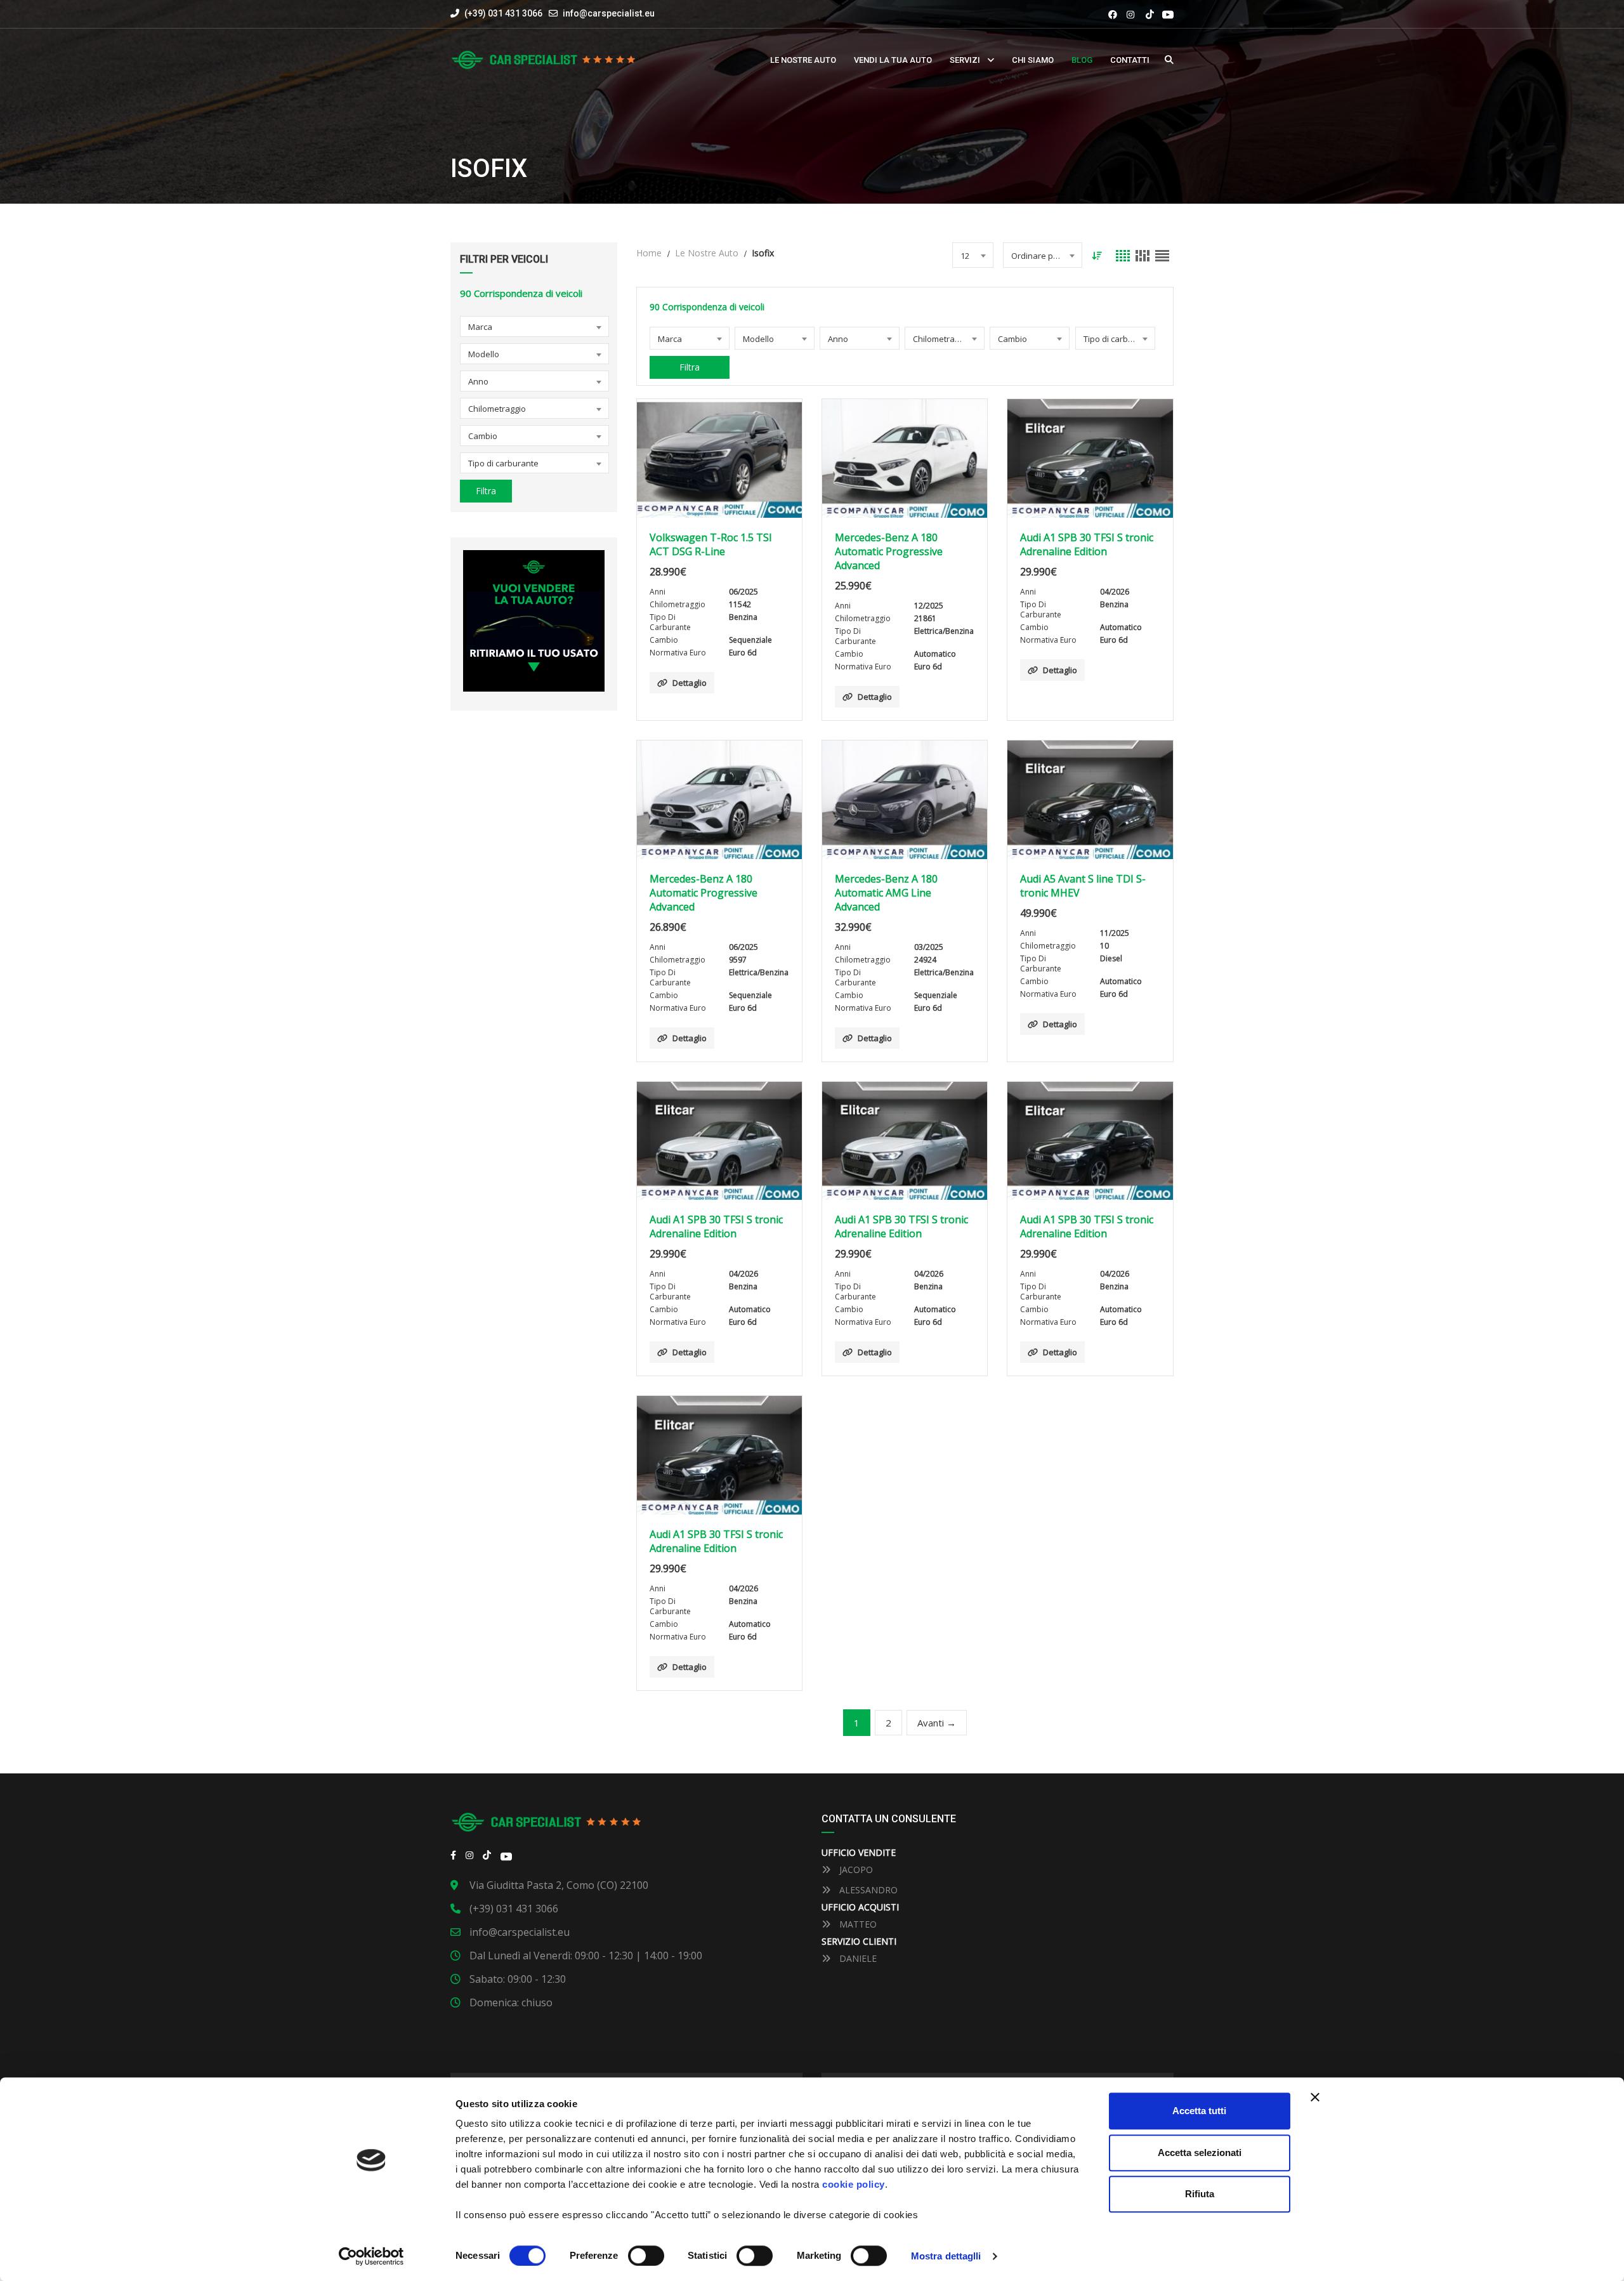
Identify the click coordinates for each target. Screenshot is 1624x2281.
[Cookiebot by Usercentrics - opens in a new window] (371, 2256)
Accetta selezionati (1200, 2153)
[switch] (646, 2256)
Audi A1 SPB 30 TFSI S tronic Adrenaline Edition (1087, 544)
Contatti (1130, 60)
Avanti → (937, 1723)
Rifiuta (1200, 2194)
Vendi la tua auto (893, 60)
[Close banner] (1315, 2097)
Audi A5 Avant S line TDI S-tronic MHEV (1083, 886)
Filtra (486, 491)
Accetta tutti (1199, 2111)
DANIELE (857, 1958)
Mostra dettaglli (946, 2256)
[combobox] (534, 326)
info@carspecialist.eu (609, 13)
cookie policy (854, 2184)
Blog (1082, 60)
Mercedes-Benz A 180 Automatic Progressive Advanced (889, 551)
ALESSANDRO (867, 1890)
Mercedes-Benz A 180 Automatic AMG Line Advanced (886, 893)
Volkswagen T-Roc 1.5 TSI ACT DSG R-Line (711, 544)
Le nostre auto (803, 60)
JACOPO (855, 1870)
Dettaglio (690, 683)
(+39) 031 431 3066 (502, 13)
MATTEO (857, 1924)
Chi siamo (1033, 60)
